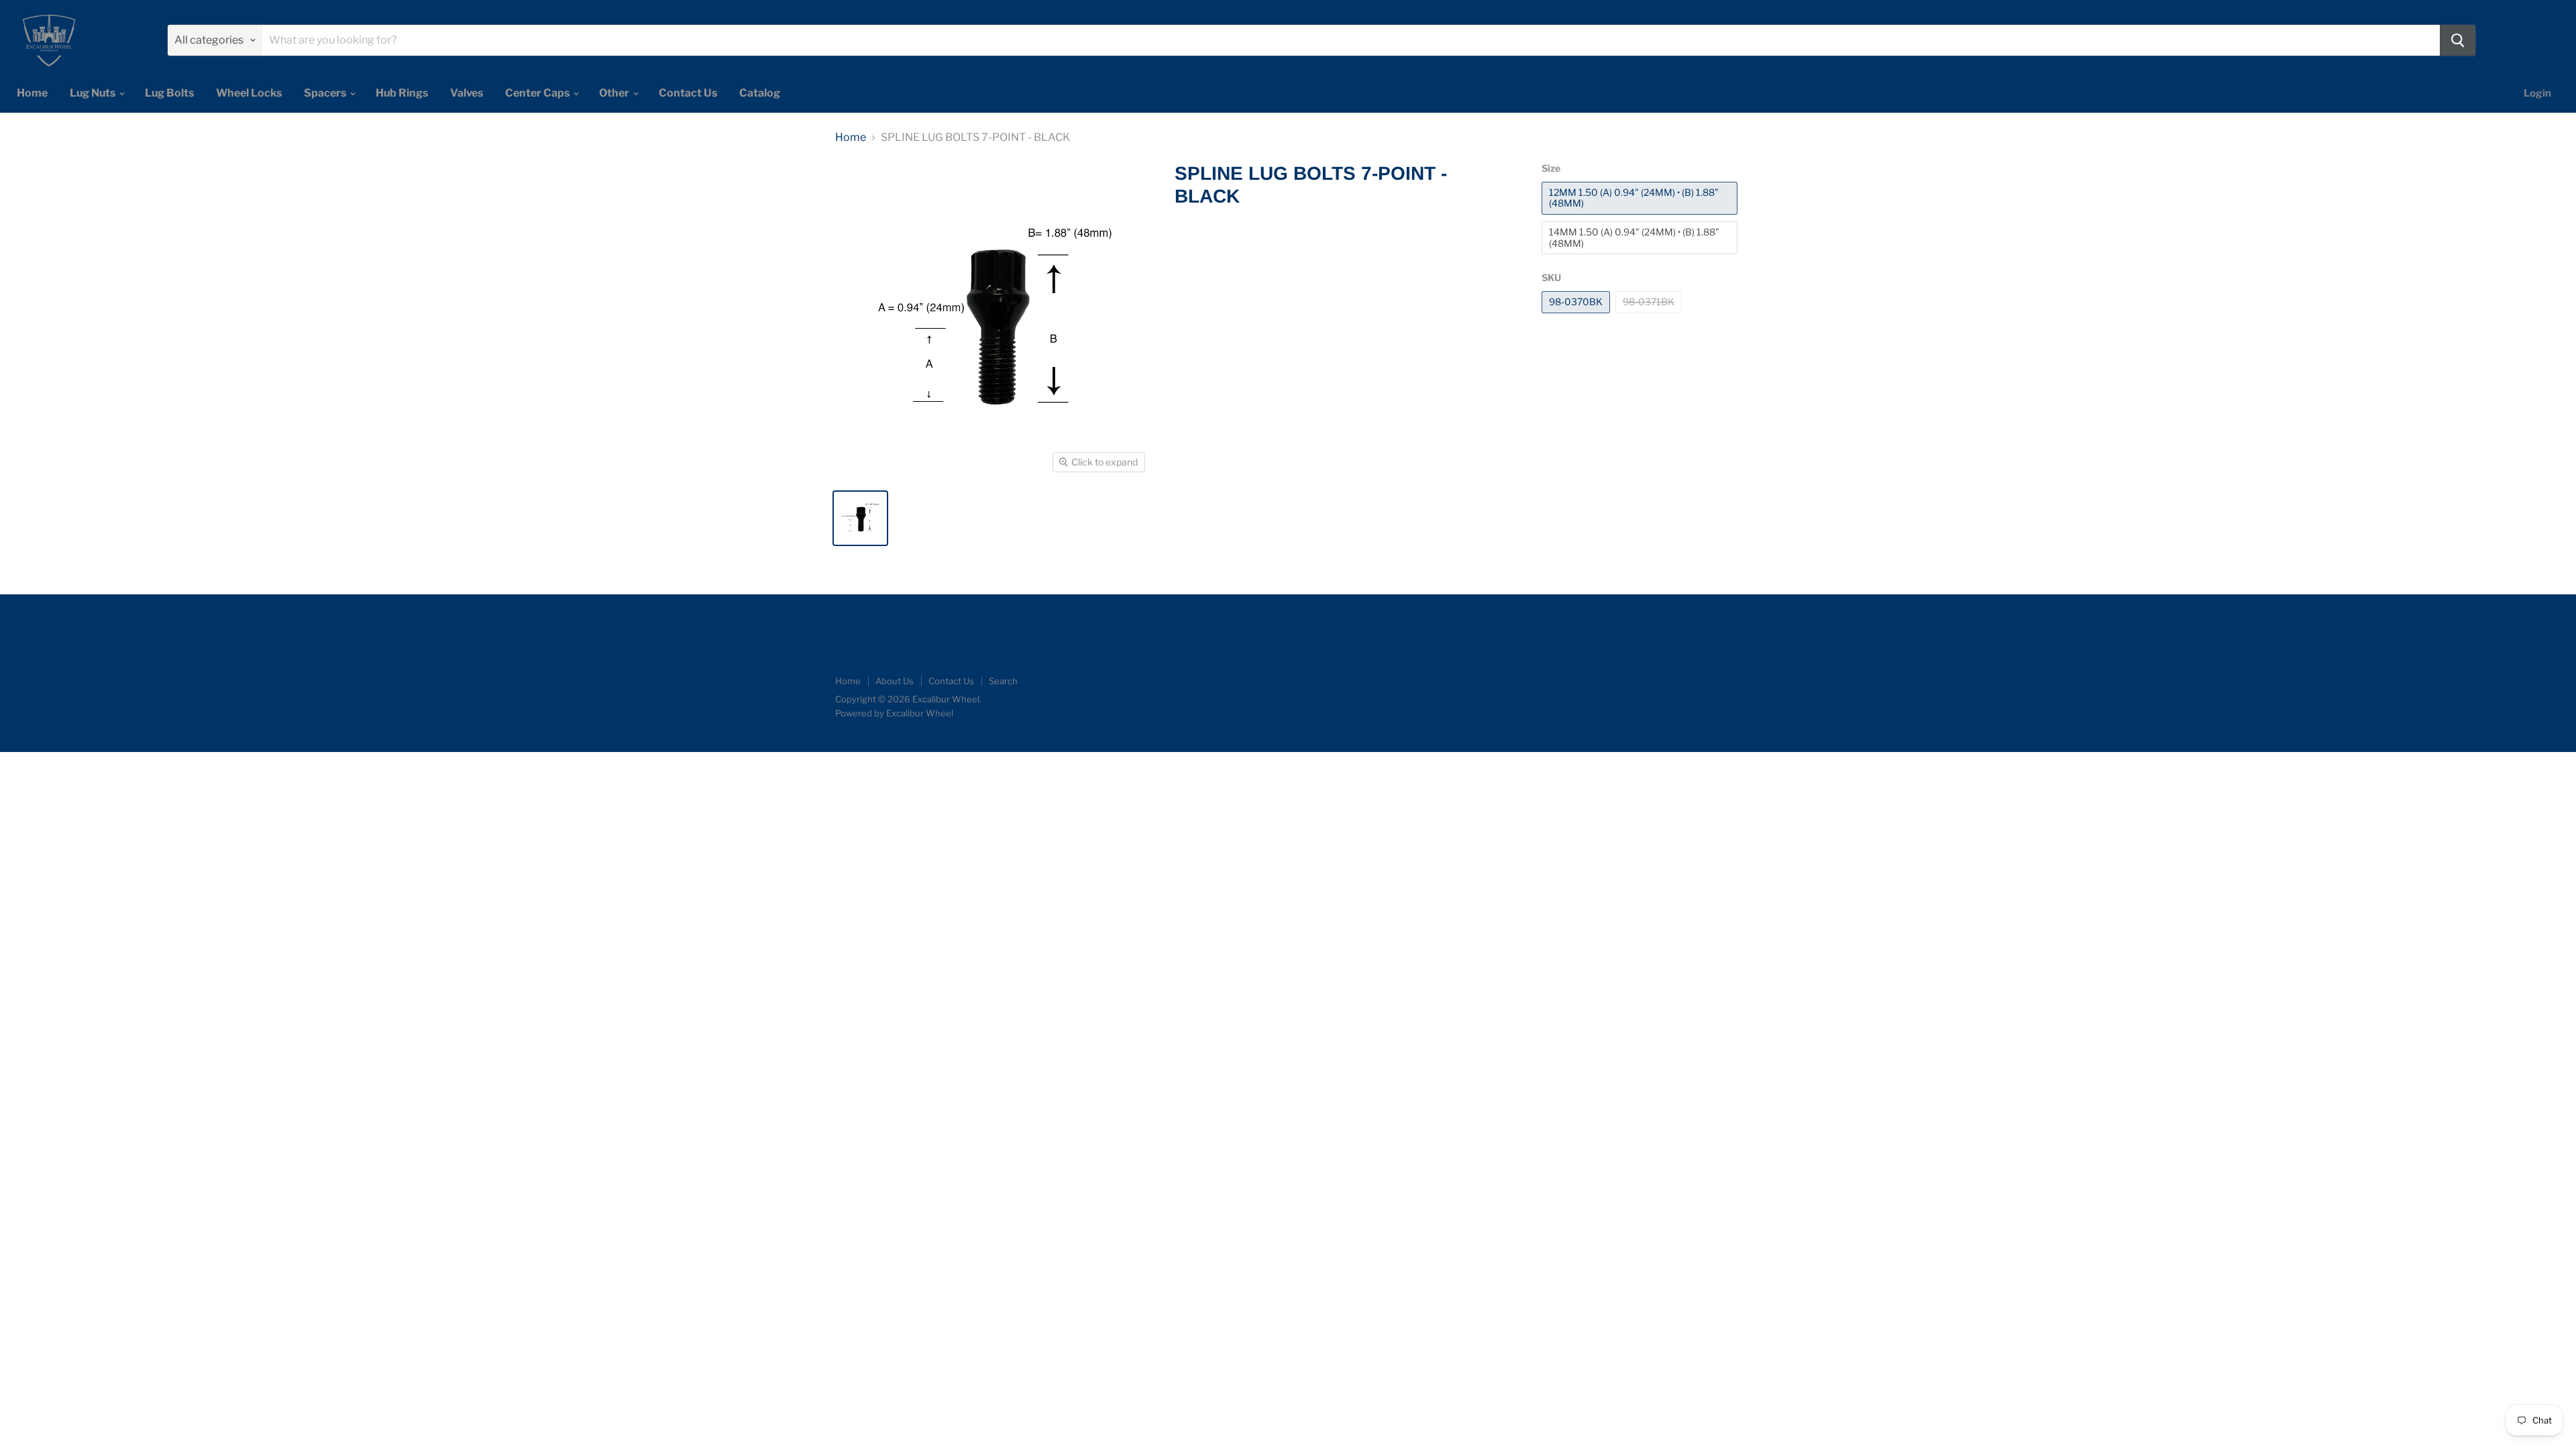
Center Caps (538, 93)
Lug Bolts (169, 93)
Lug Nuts (94, 93)
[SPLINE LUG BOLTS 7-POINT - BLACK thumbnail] (860, 518)
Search (1003, 681)
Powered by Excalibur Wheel (894, 713)
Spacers (326, 93)
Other (615, 93)
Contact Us (688, 93)
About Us (895, 681)
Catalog (760, 93)
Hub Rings (402, 93)
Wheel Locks (249, 93)
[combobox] (1351, 40)
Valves (467, 93)
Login (2537, 93)
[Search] (2458, 40)
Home (32, 93)
